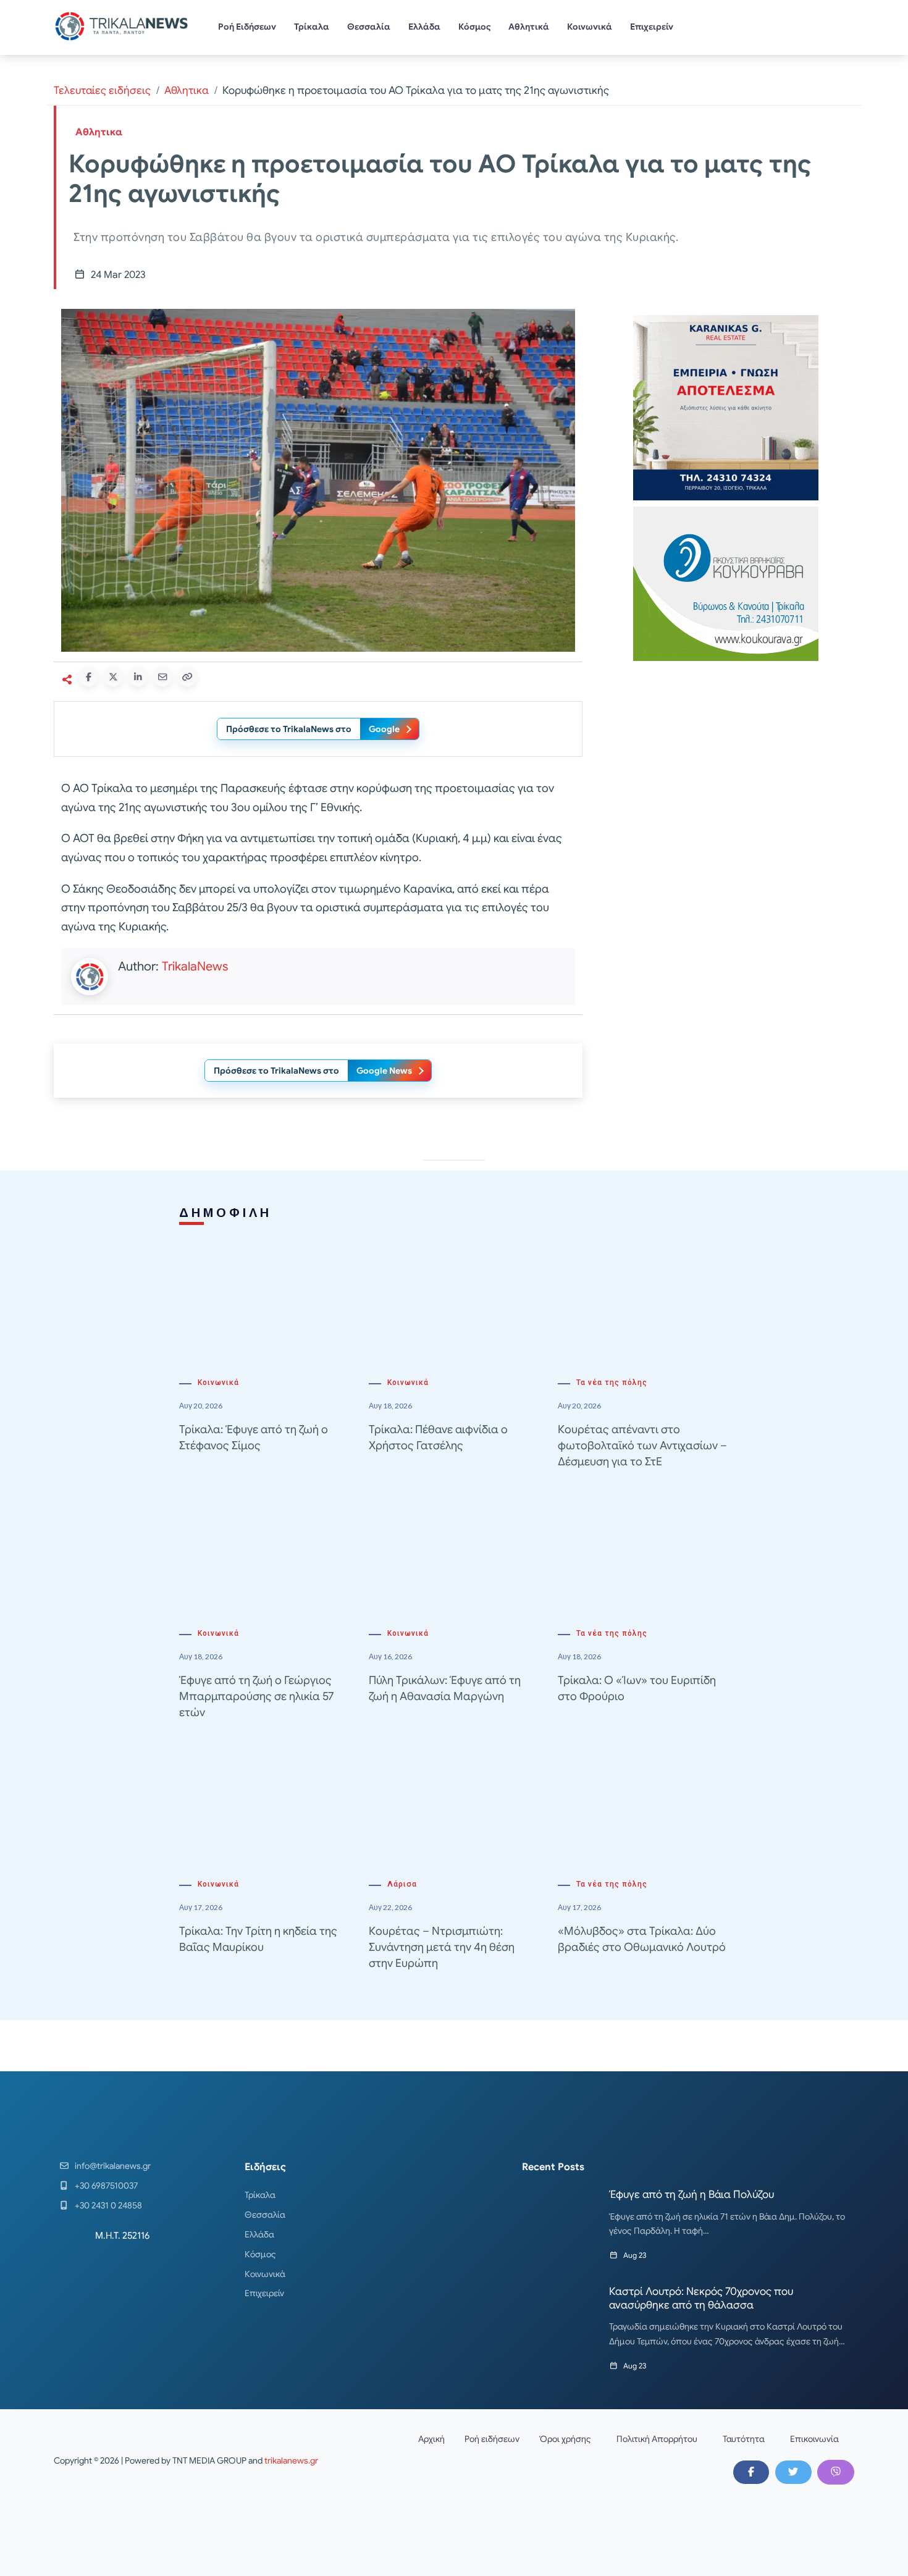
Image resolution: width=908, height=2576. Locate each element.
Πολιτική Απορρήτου (657, 2439)
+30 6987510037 (106, 2186)
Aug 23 (635, 2255)
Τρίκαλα (312, 27)
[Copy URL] (187, 677)
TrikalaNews (195, 966)
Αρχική (431, 2439)
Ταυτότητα (744, 2439)
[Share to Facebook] (88, 677)
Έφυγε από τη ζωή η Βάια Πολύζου (692, 2195)
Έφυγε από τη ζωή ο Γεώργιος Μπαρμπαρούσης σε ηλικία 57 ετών (256, 1696)
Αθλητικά (529, 27)
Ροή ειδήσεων (492, 2439)
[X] (793, 2472)
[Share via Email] (162, 677)
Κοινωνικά (590, 27)
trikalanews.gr (291, 2460)
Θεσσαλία (369, 27)
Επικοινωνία (814, 2439)
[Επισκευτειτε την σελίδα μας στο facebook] (751, 2472)
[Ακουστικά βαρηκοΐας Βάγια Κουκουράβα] (726, 583)
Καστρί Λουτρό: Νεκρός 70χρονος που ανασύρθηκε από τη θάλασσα (701, 2298)
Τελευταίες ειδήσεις (102, 90)
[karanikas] (726, 407)
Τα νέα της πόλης (612, 1383)
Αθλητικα (187, 90)
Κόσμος (475, 27)
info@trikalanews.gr (113, 2166)
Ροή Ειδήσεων (247, 27)
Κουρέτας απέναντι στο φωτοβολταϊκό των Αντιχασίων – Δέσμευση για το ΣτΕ (642, 1446)
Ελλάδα (424, 27)
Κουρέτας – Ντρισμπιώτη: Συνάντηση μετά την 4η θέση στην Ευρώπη (442, 1947)
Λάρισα (402, 1884)
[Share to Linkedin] (138, 677)
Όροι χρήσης (565, 2439)
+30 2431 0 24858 (108, 2205)
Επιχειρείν (652, 27)
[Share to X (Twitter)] (113, 677)
